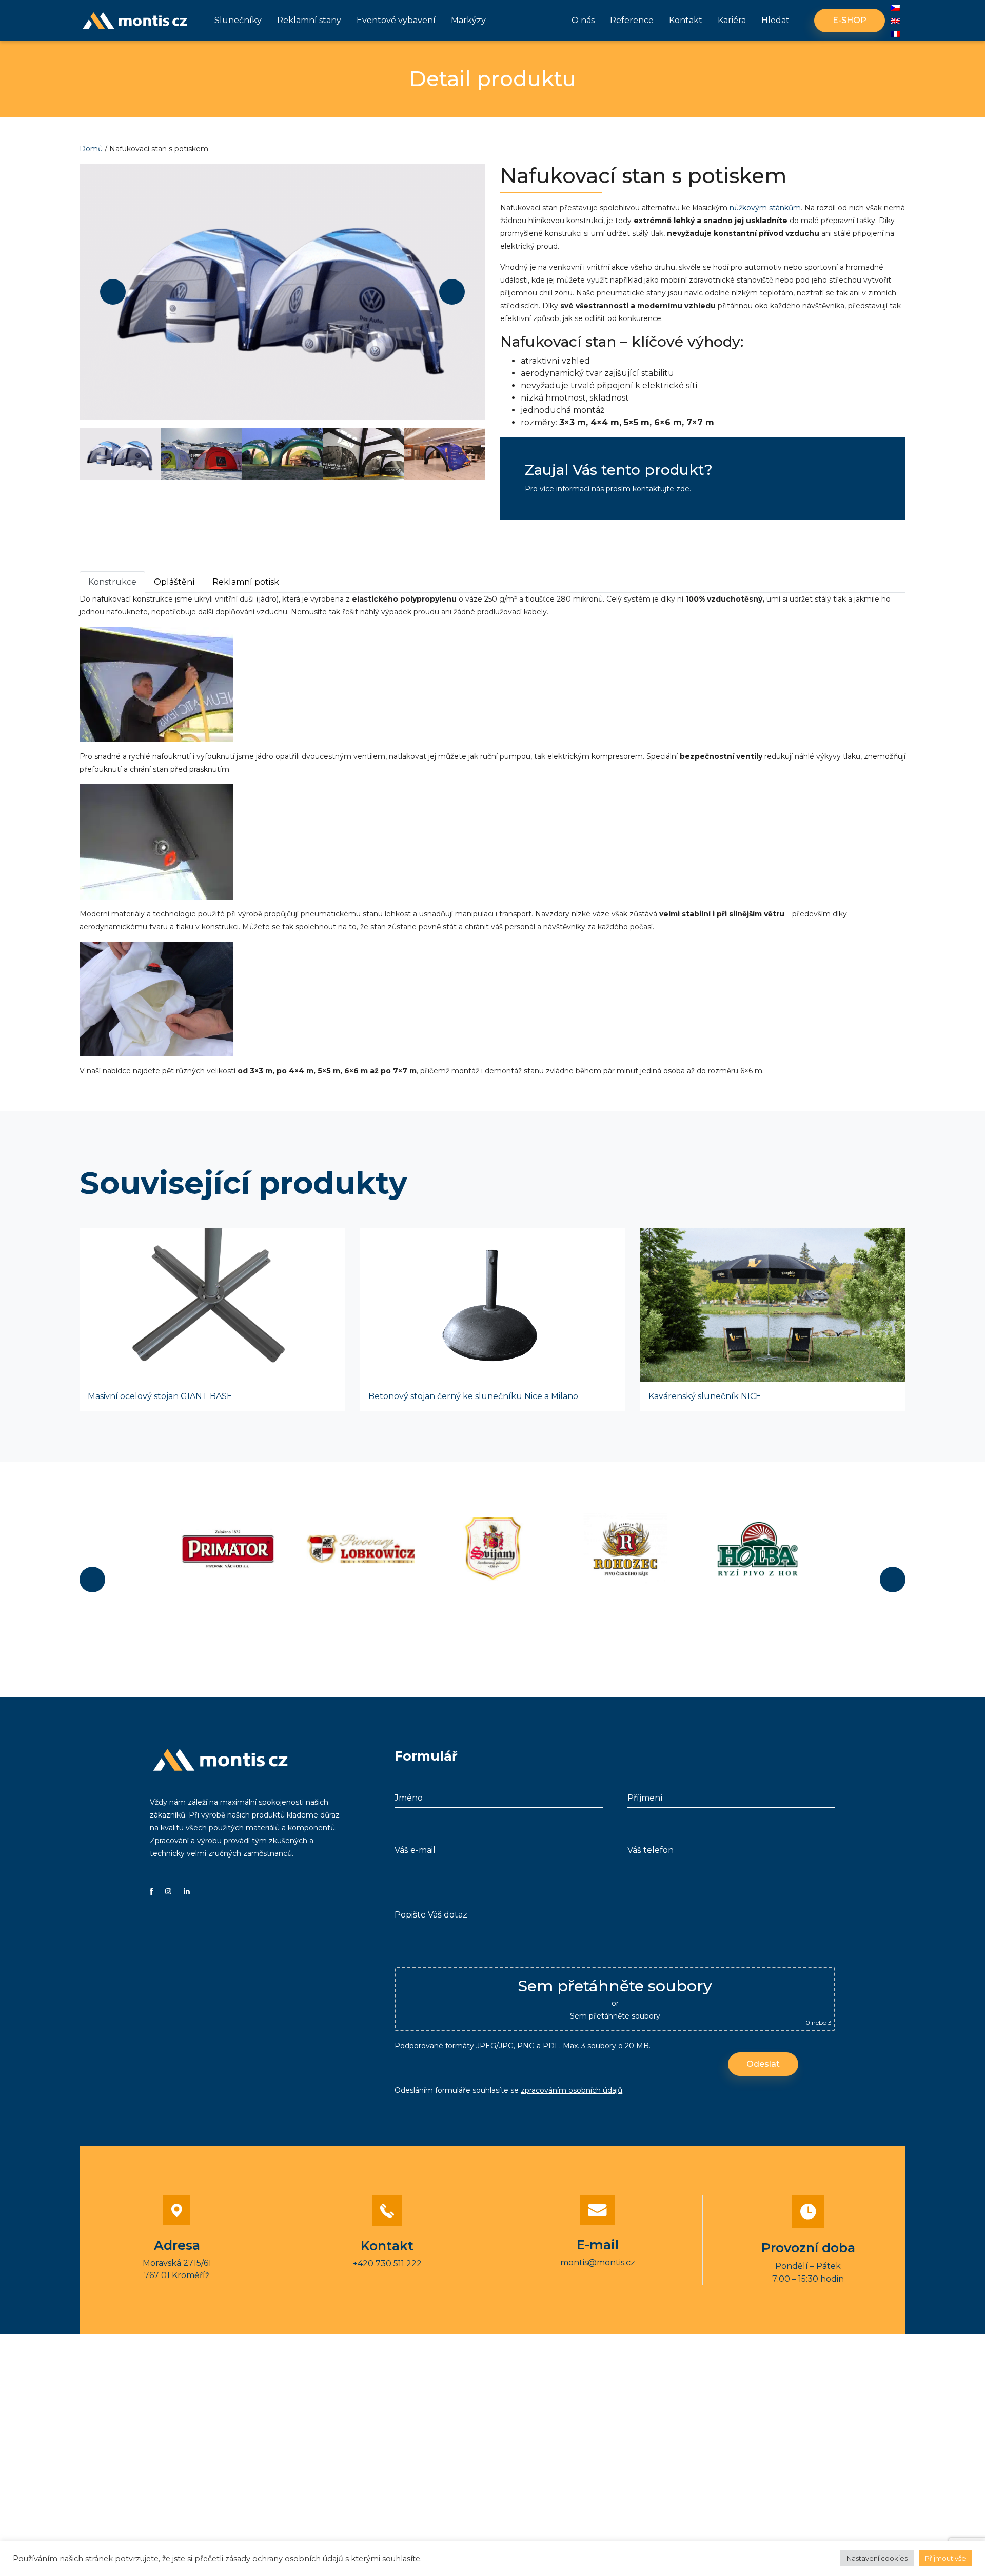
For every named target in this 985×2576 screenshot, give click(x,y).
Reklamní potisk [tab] (246, 582)
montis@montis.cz (598, 2262)
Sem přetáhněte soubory (615, 2016)
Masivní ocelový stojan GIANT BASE (160, 1396)
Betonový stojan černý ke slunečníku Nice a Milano (473, 1396)
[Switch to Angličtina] (895, 21)
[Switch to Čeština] (895, 8)
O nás (583, 20)
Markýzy (468, 20)
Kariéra (732, 20)
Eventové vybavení (396, 20)
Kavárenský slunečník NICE (705, 1396)
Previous (113, 292)
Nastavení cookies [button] (877, 2558)
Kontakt (686, 20)
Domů (91, 149)
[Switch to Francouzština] (895, 34)
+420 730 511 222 (387, 2263)
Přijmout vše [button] (945, 2558)
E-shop (850, 20)
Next (452, 292)
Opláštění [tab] (174, 582)
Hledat (775, 20)
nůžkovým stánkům (765, 208)
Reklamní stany (309, 20)
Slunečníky (238, 20)
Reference (632, 20)
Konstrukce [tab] (112, 582)
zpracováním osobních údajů (572, 2090)
